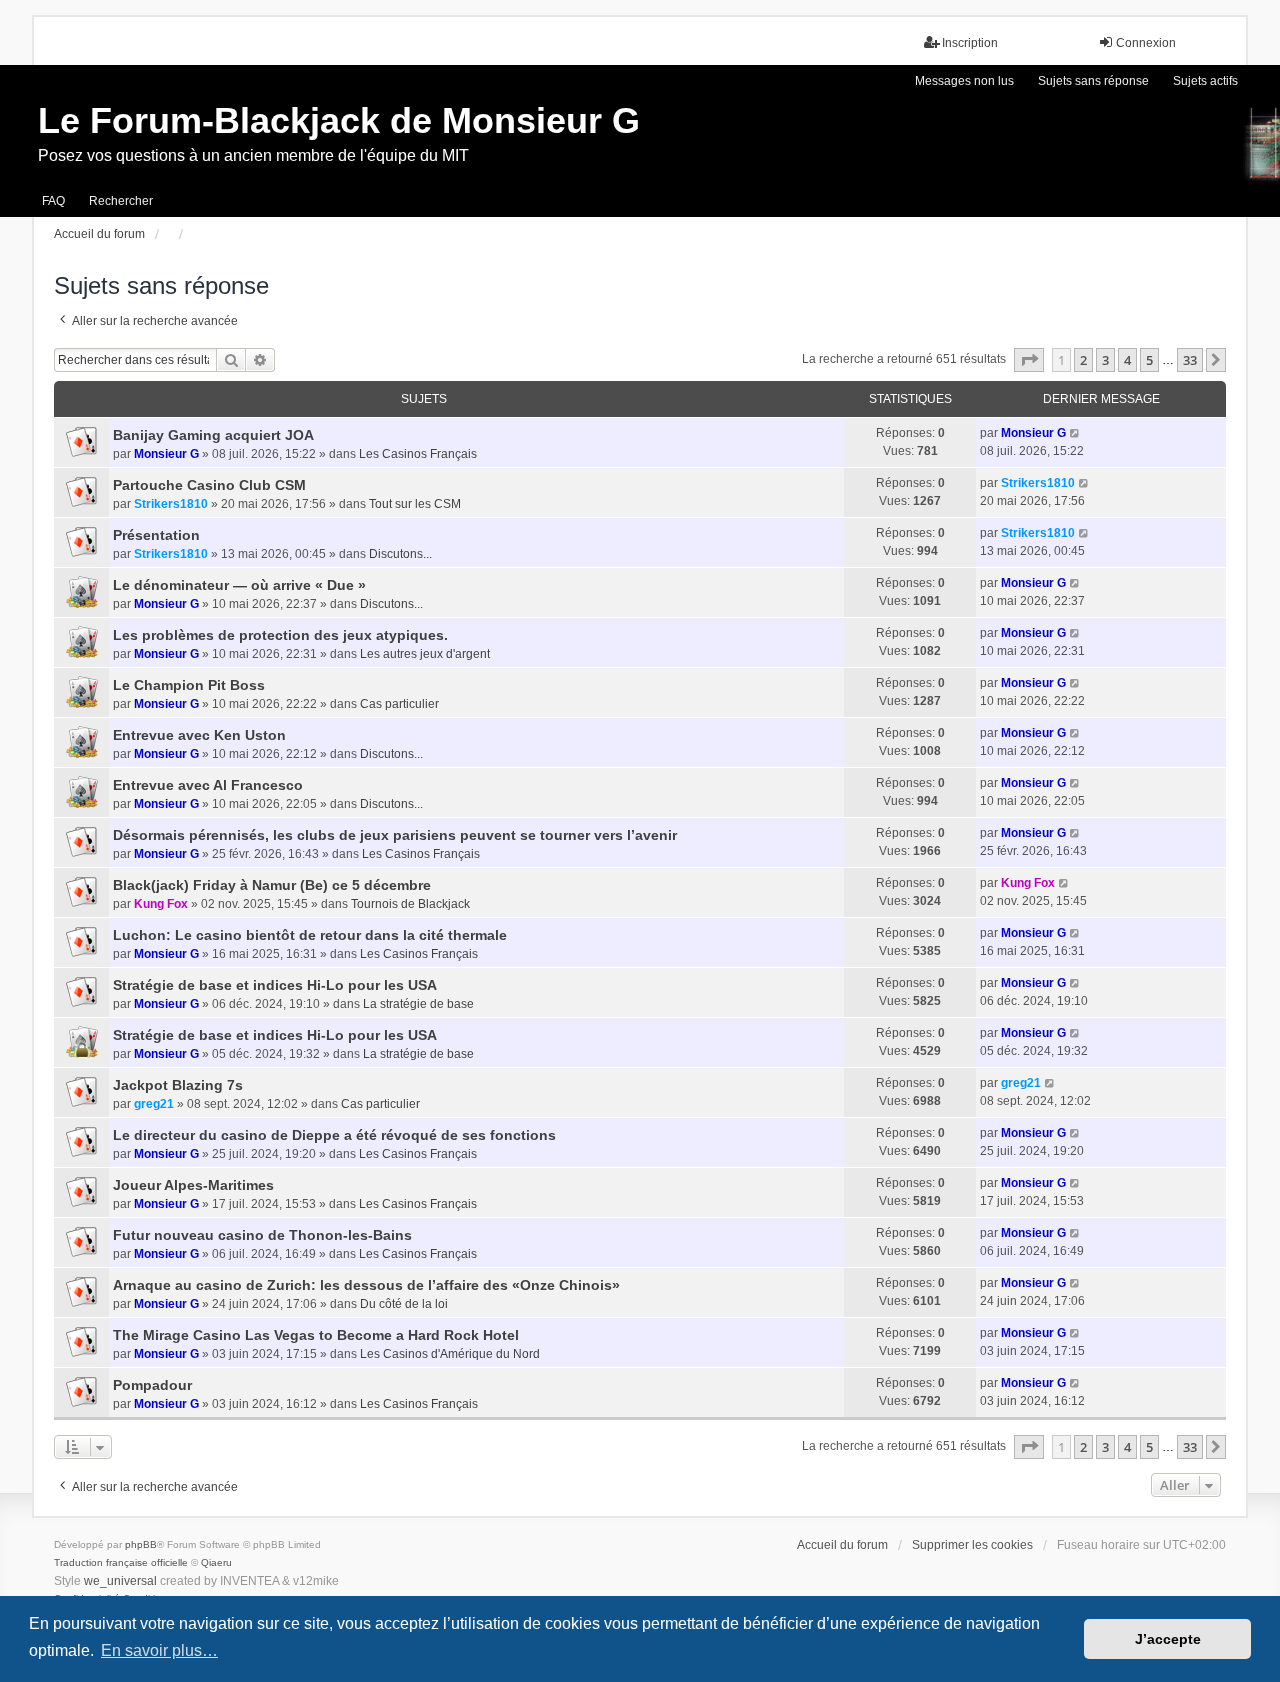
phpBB (141, 1544)
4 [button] (1127, 360)
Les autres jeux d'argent (425, 654)
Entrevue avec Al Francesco (208, 785)
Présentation (156, 535)
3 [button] (1105, 360)
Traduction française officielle (121, 1562)
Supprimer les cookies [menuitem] (972, 1545)
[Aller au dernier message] (1075, 433)
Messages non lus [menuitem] (964, 81)
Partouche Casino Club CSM (209, 485)
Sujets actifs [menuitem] (1205, 81)
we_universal (120, 1581)
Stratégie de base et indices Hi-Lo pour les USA (275, 985)
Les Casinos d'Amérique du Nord (450, 1354)
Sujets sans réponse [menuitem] (1093, 81)
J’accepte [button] (1168, 1639)
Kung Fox (161, 904)
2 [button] (1083, 360)
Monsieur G (166, 454)
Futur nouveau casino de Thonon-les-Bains (262, 1235)
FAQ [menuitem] (53, 201)
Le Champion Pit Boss (189, 685)
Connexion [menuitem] (1146, 43)
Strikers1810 (171, 504)
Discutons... (400, 554)
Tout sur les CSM (415, 504)
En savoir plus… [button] (159, 1650)
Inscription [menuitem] (970, 43)
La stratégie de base (418, 1004)
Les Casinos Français (418, 454)
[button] (1029, 360)
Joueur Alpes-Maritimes (193, 1185)
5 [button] (1149, 360)
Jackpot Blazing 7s (178, 1085)
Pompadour (152, 1385)
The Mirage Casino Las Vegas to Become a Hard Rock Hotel (316, 1335)
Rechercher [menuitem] (121, 201)
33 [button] (1190, 360)
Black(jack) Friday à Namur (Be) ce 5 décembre (272, 885)
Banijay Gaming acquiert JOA (213, 435)
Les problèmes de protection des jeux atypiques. (280, 635)
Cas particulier (399, 704)
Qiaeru (216, 1562)
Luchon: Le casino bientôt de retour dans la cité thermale (310, 935)
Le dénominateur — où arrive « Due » (239, 585)
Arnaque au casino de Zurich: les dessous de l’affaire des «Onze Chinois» (366, 1285)
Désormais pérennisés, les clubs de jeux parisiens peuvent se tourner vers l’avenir (395, 835)
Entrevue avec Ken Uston (199, 735)
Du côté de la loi (404, 1304)
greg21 (154, 1104)
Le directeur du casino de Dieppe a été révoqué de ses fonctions (334, 1135)
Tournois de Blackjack (410, 904)
